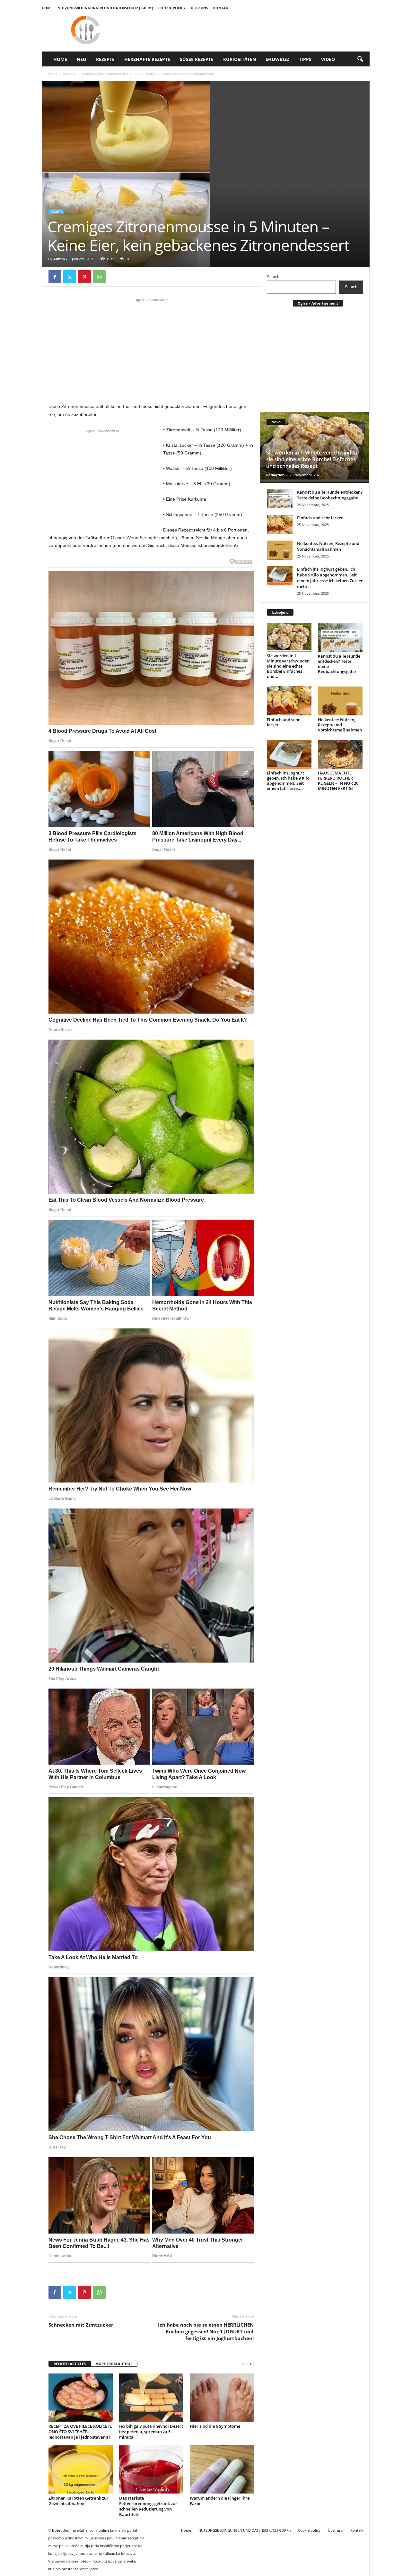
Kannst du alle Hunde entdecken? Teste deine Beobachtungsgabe (330, 495)
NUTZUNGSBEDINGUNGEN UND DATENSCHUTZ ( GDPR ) (105, 8)
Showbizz (277, 59)
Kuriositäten (240, 59)
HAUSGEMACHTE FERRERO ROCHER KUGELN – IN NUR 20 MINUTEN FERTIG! (338, 781)
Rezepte (105, 59)
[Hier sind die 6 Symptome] (222, 2398)
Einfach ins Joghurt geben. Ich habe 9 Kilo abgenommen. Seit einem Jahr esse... (288, 781)
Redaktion (275, 475)
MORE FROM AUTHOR (114, 2364)
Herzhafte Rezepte (147, 59)
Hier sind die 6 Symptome (215, 2426)
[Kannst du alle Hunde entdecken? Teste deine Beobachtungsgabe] (280, 499)
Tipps (305, 59)
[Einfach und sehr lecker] (280, 524)
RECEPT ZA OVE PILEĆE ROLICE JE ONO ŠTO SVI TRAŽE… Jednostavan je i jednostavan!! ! (80, 2432)
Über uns (199, 8)
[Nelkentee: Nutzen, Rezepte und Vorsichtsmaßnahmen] (280, 550)
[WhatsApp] (99, 277)
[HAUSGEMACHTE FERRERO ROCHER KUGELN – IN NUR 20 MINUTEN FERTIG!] (340, 754)
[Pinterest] (84, 277)
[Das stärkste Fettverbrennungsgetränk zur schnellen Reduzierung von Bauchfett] (151, 2469)
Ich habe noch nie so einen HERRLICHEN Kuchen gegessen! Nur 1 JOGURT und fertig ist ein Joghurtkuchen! (206, 2331)
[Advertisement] (151, 350)
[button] (360, 59)
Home (47, 8)
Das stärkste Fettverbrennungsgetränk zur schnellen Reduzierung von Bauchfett (148, 2506)
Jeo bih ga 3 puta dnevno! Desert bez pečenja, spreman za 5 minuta (151, 2432)
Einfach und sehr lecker (320, 518)
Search (273, 277)
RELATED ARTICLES (70, 2364)
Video (328, 59)
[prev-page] (243, 2364)
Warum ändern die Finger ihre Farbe (220, 2501)
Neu (82, 59)
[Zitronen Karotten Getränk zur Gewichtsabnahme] (81, 2469)
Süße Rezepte (197, 59)
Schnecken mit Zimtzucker (81, 2325)
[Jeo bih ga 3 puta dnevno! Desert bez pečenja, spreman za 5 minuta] (151, 2398)
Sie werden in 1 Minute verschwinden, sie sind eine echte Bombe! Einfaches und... (289, 666)
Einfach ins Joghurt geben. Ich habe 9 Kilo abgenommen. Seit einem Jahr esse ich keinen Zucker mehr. (330, 578)
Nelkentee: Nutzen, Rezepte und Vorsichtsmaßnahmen (328, 546)
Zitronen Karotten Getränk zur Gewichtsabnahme (79, 2501)
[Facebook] (55, 277)
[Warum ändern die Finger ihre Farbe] (222, 2469)
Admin (59, 259)
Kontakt (222, 8)
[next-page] (251, 2364)
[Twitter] (70, 277)
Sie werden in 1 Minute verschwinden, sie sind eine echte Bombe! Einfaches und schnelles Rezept (312, 459)
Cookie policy (172, 8)
